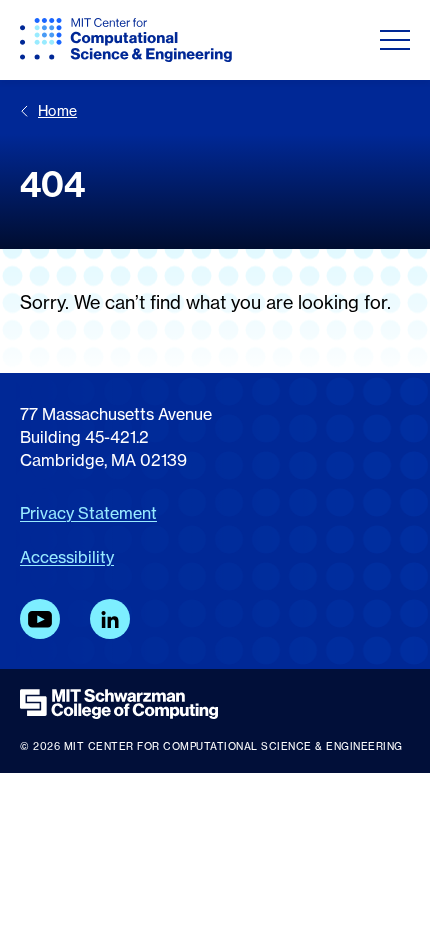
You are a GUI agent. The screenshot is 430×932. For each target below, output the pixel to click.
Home (57, 110)
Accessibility (67, 557)
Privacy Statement (88, 513)
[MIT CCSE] (126, 40)
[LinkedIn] (110, 619)
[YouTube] (40, 619)
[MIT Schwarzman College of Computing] (215, 704)
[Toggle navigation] (395, 40)
